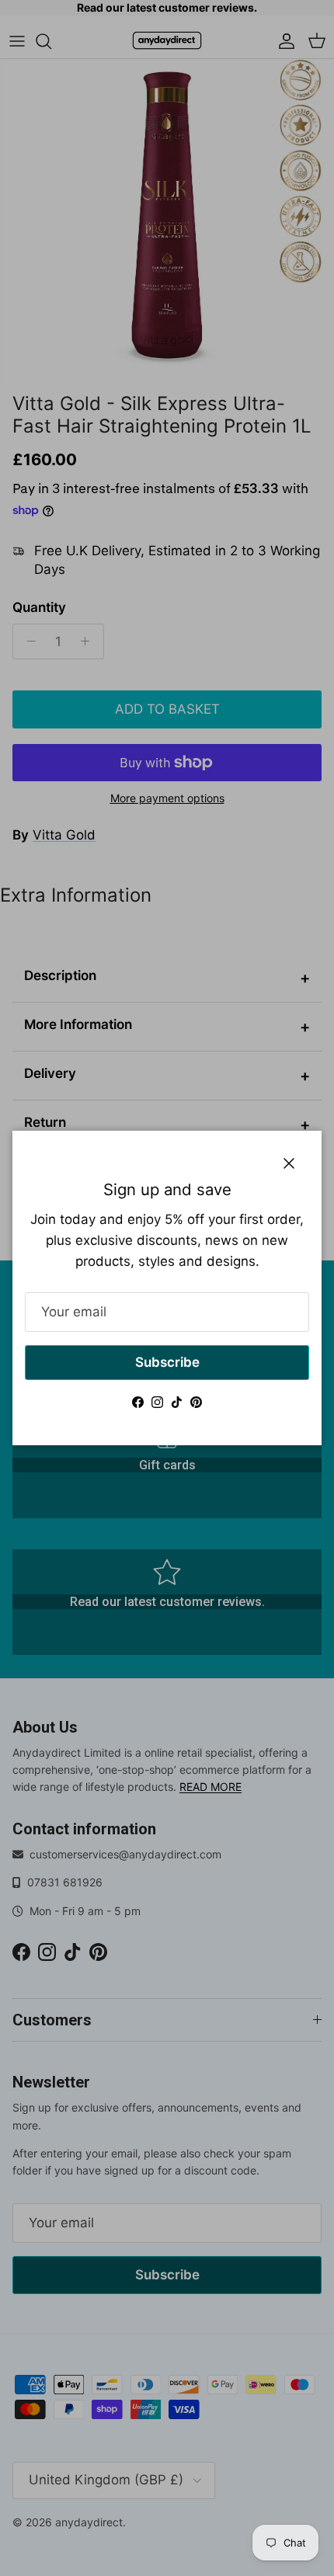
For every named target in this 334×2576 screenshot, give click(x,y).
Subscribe (167, 1362)
